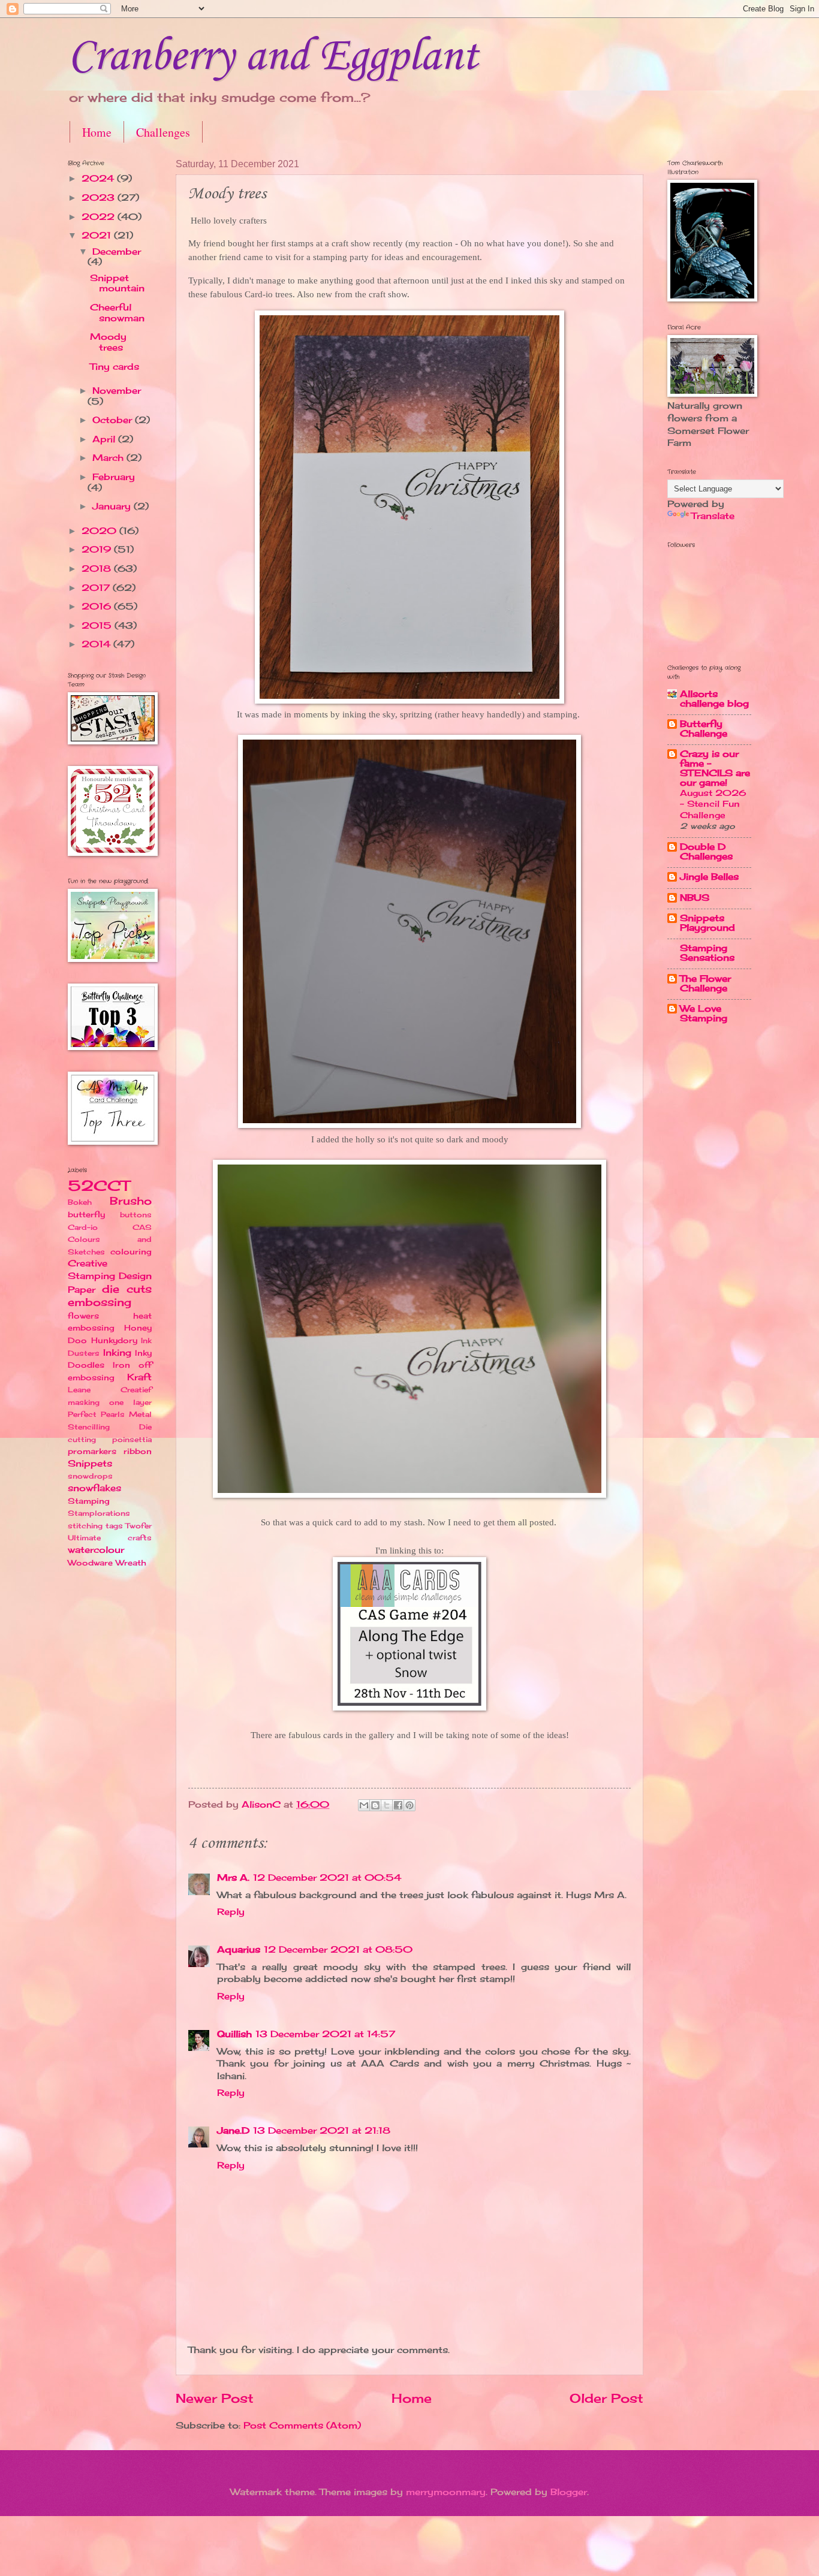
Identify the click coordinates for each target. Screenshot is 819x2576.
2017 (97, 588)
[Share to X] (387, 1805)
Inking (117, 1353)
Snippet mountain (117, 283)
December (117, 252)
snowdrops (90, 1476)
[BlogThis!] (375, 1805)
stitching (85, 1526)
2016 (98, 607)
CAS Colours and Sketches (110, 1239)
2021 (98, 236)
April (105, 439)
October (114, 420)
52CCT (99, 1186)
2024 (99, 179)
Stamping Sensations (707, 953)
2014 (97, 644)
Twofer (138, 1526)
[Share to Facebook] (398, 1805)
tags (114, 1526)
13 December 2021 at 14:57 (325, 2034)
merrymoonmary (446, 2492)
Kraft (139, 1377)
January (113, 506)
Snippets (90, 1464)
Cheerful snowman (117, 313)
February (114, 477)
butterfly (86, 1214)
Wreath (131, 1563)
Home (97, 132)
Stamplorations (99, 1513)
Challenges (163, 132)
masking (84, 1402)
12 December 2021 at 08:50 (338, 1950)
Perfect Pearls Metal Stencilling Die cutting (110, 1426)
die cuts (127, 1289)
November (117, 391)
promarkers (92, 1451)
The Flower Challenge (705, 984)
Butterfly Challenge (704, 729)
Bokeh (80, 1202)
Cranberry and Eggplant (273, 57)
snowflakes (94, 1488)
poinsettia (132, 1439)
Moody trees (108, 342)
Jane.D (233, 2131)
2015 (98, 626)
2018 (98, 569)
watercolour (96, 1550)
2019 (98, 550)
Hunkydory (114, 1340)
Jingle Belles (709, 877)
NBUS (695, 898)
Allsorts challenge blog (714, 699)
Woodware (90, 1563)
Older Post (606, 2398)
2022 (100, 217)
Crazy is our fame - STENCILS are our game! (715, 768)
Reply (231, 1912)
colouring (131, 1251)
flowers (83, 1316)
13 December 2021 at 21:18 (322, 2131)
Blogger (569, 2492)
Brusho (131, 1201)
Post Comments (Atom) (302, 2426)
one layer (130, 1402)
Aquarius (239, 1950)
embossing (100, 1302)
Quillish (234, 2034)
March (109, 458)
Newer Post (215, 2398)
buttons (136, 1215)
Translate (713, 516)
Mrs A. (233, 1878)
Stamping (89, 1501)
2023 (100, 198)
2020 (100, 531)
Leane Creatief (110, 1390)
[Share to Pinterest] (409, 1805)
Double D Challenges (706, 852)
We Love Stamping (704, 1013)
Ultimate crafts (110, 1538)
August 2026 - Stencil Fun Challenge (713, 803)
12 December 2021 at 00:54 (327, 1878)
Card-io (83, 1227)
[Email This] (364, 1805)
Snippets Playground (707, 923)
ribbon (138, 1451)
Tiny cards (115, 367)
